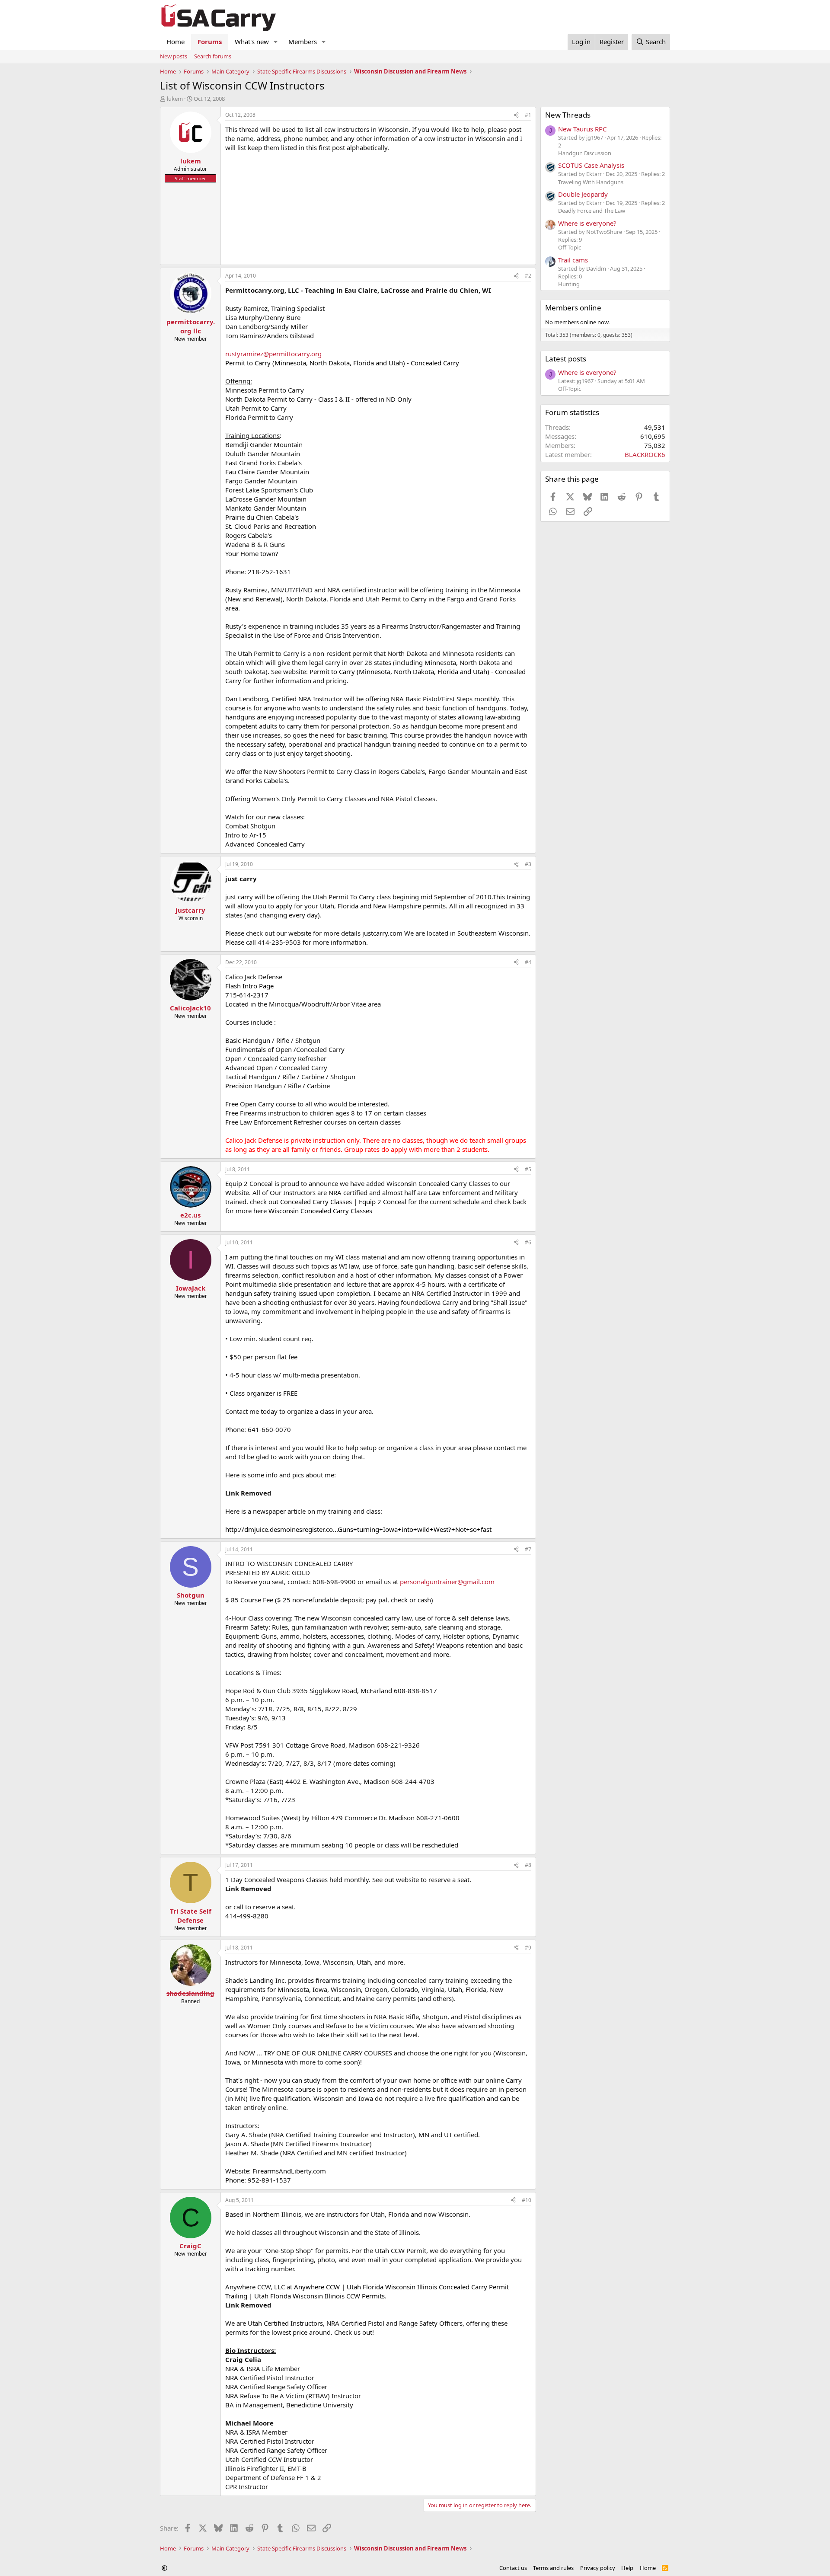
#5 (528, 1169)
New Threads (568, 115)
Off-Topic (570, 247)
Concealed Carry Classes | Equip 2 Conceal (343, 1202)
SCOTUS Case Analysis (591, 165)
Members (303, 42)
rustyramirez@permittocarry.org (273, 354)
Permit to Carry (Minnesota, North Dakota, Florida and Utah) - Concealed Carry (342, 363)
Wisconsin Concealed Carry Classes (320, 1211)
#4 (528, 962)
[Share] (516, 115)
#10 (527, 2200)
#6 (528, 1242)
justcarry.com (381, 933)
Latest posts (566, 359)
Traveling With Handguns (591, 182)
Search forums (213, 56)
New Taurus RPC (582, 129)
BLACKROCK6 (645, 454)
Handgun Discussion (585, 153)
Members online (573, 308)
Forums (210, 42)
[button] (276, 42)
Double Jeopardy (583, 194)
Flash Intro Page (249, 986)
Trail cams (573, 260)
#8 (528, 1865)
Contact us (513, 2568)
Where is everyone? (587, 223)
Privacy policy (598, 2568)
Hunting (569, 284)
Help (627, 2568)
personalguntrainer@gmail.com (447, 1582)
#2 (528, 276)
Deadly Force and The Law (592, 211)
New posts (174, 56)
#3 (528, 864)
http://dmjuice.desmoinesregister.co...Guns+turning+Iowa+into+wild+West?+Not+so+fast (358, 1529)
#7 (528, 1549)
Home (176, 42)
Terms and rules (553, 2568)
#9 (528, 1948)
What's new (252, 42)
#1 (528, 115)
